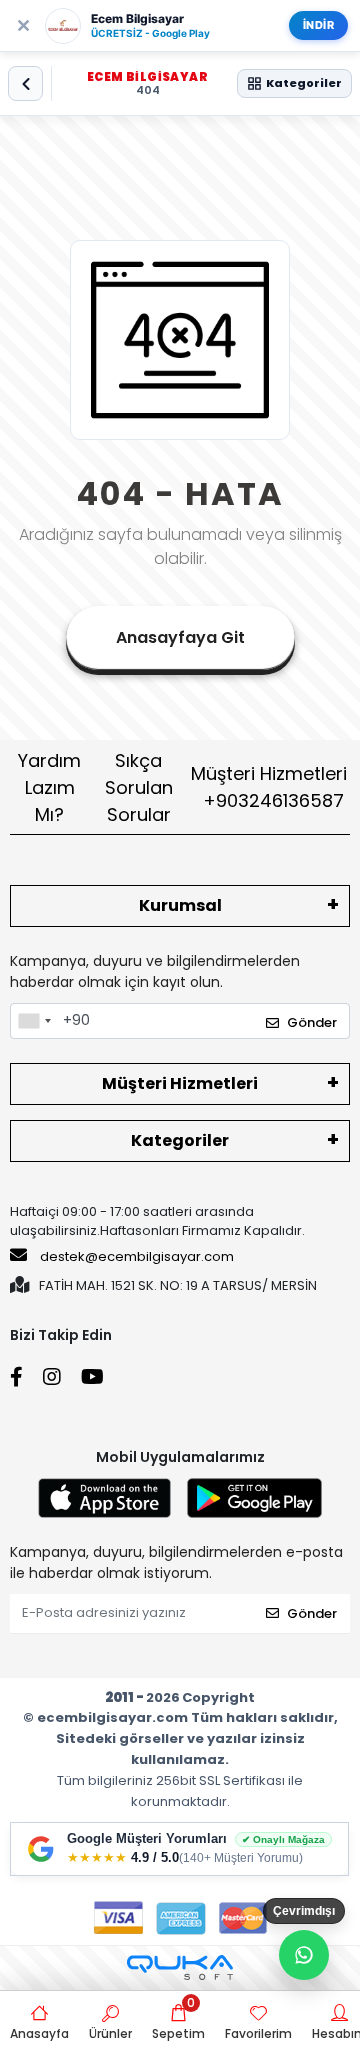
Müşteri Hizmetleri (269, 787)
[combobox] (34, 1021)
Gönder (312, 1022)
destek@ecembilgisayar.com (137, 1256)
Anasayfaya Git (180, 637)
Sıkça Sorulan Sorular (139, 787)
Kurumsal (180, 905)
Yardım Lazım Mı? (49, 787)
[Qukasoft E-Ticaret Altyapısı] (180, 1967)
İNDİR (319, 25)
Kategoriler (180, 1140)
